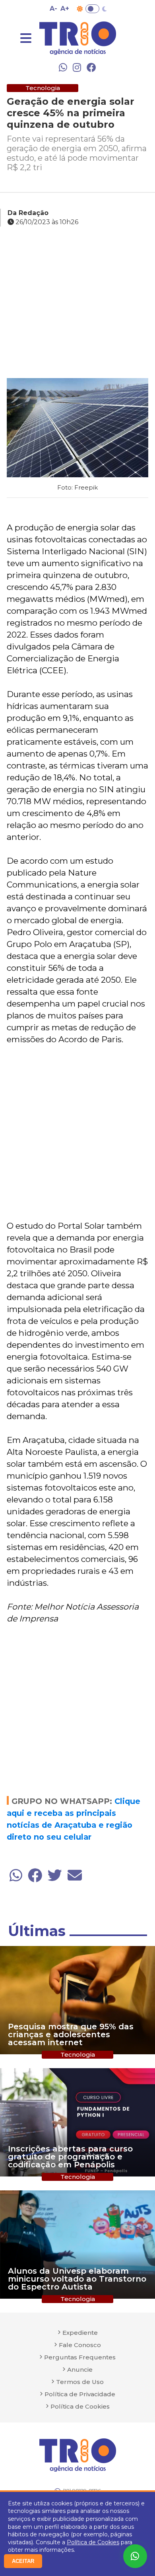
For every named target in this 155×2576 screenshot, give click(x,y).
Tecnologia (43, 88)
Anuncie (80, 2369)
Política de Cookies (93, 2542)
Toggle (92, 9)
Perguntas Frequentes (80, 2357)
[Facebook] (91, 67)
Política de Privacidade (80, 2394)
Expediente (80, 2333)
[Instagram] (77, 67)
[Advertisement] (77, 304)
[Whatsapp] (63, 67)
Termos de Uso (80, 2382)
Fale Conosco (80, 2345)
